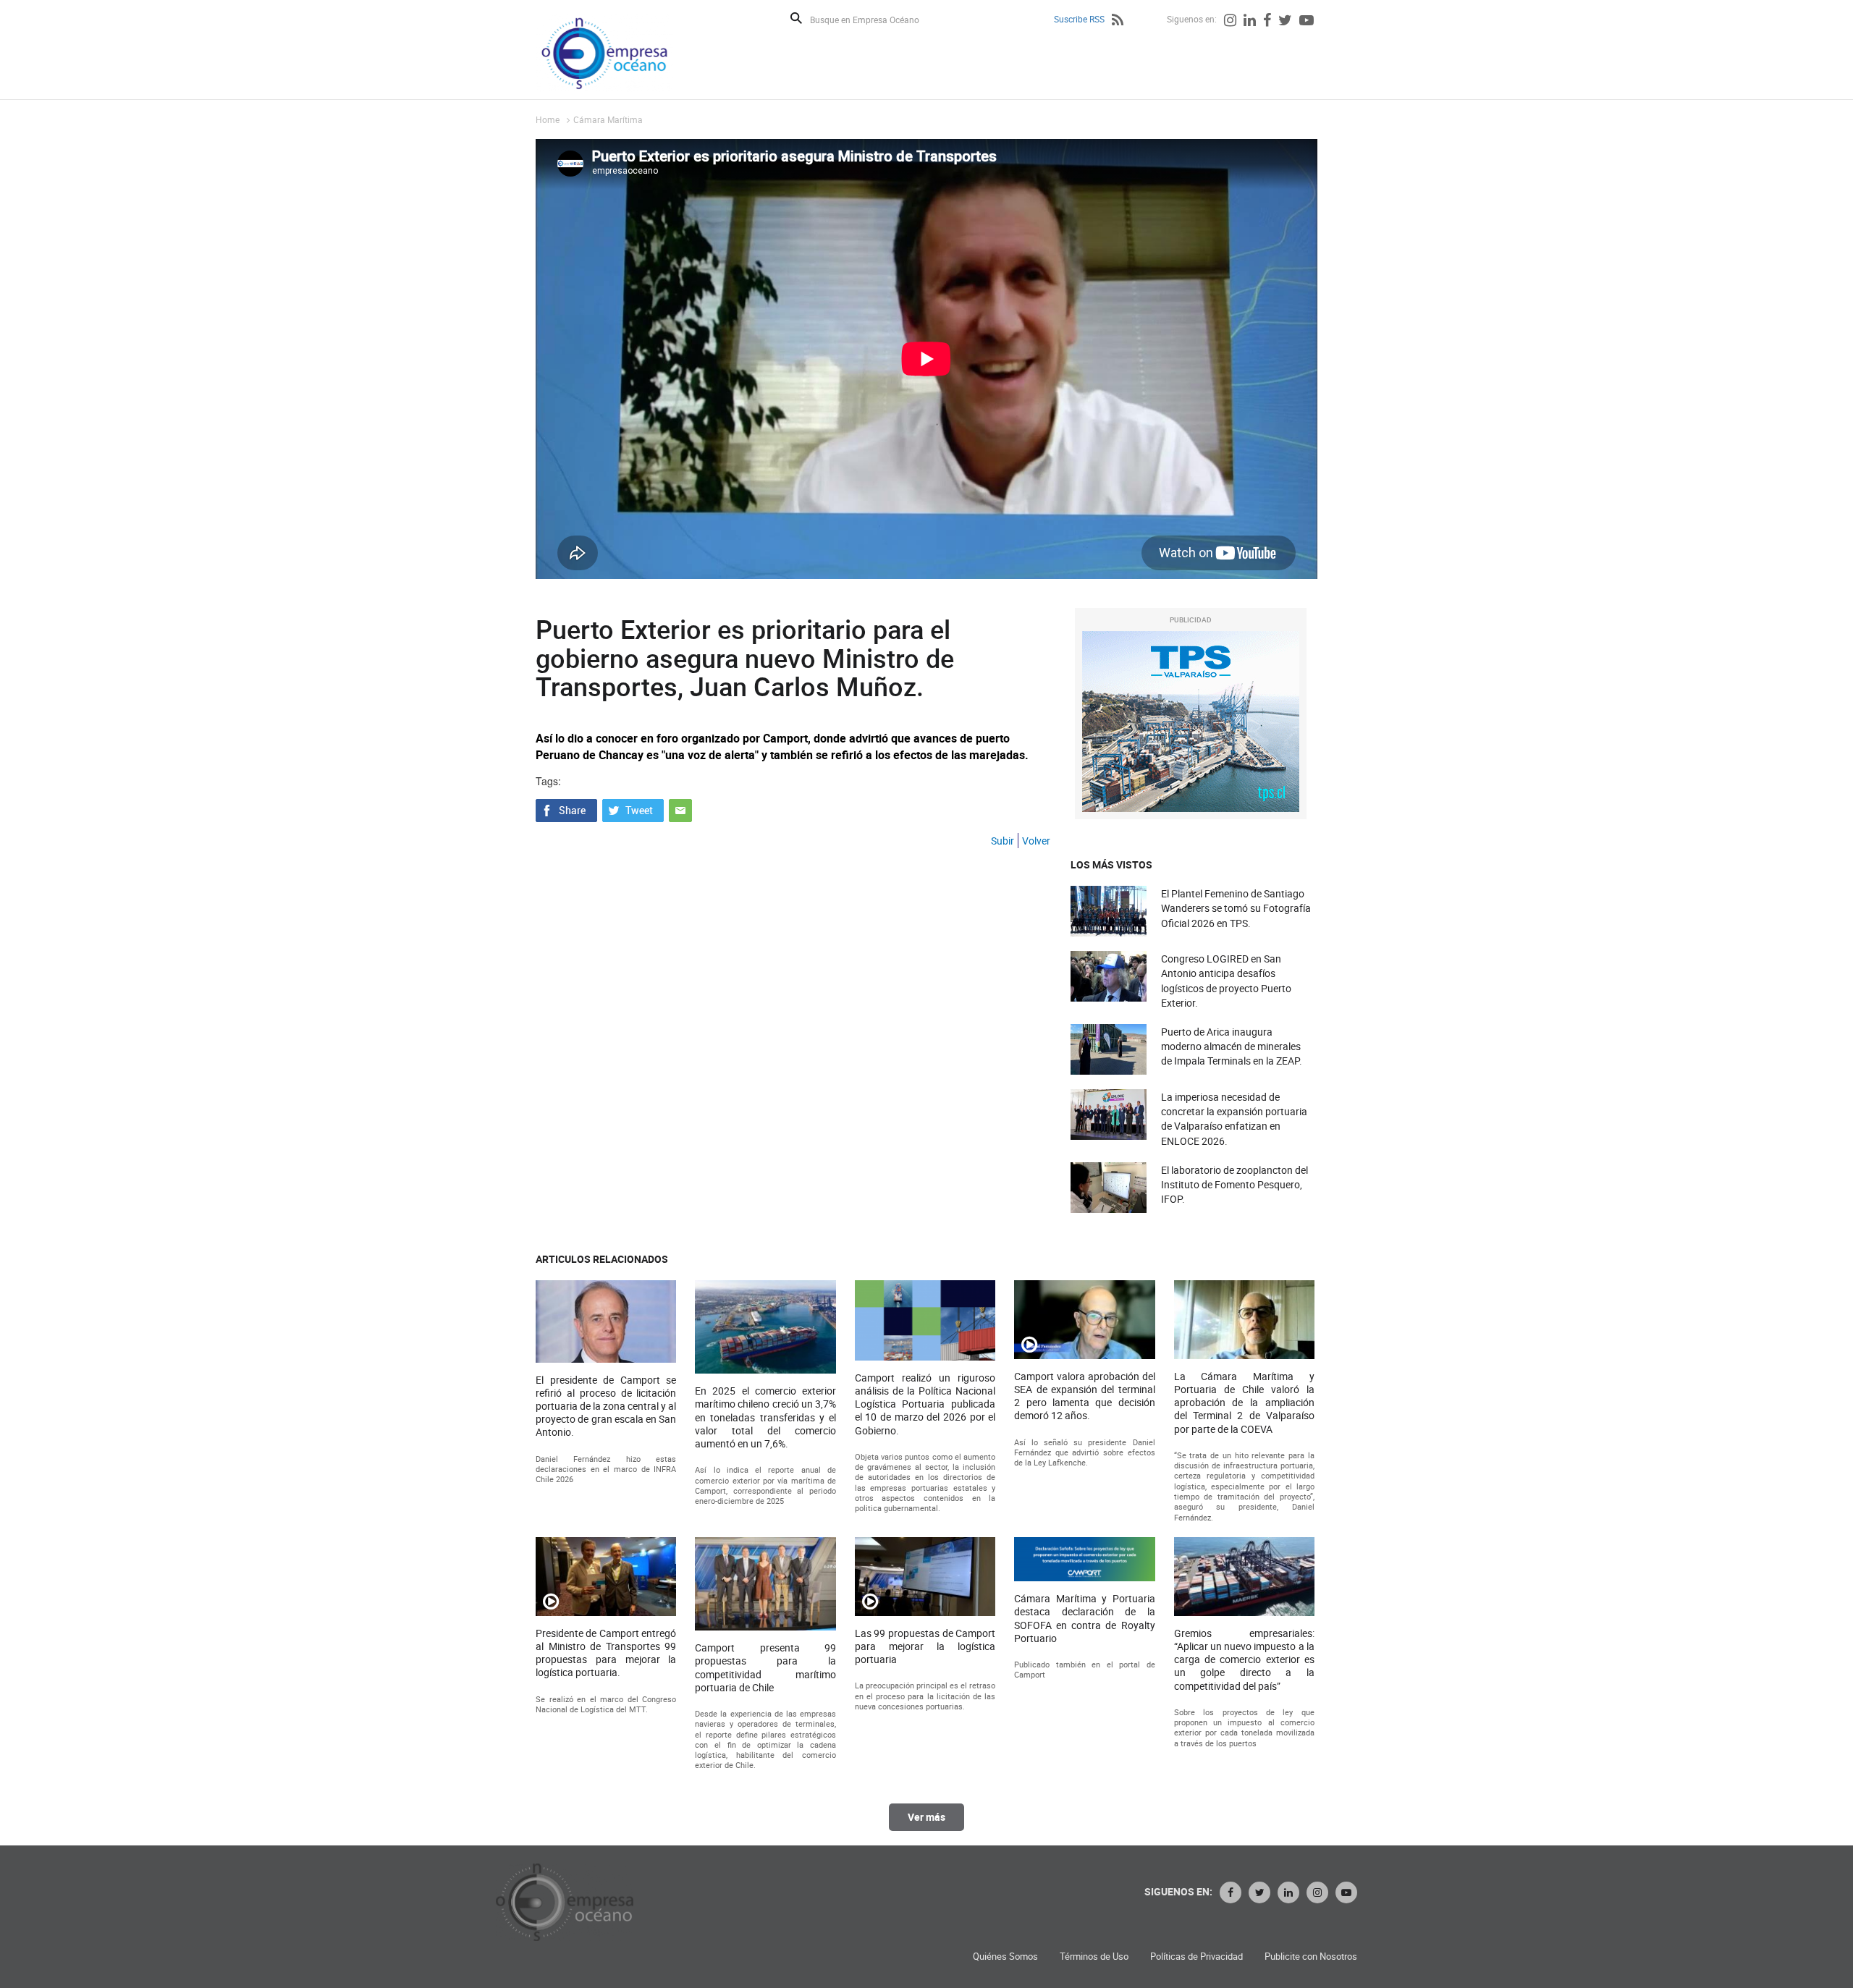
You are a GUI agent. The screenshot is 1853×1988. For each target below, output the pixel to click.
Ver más (926, 1817)
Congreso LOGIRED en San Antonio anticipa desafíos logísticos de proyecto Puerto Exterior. (1226, 981)
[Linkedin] (1250, 22)
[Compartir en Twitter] (633, 809)
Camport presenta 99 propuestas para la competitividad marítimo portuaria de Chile (765, 1668)
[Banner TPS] (1191, 722)
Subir (1003, 841)
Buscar (796, 18)
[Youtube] (1307, 22)
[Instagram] (1230, 22)
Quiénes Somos (1005, 1957)
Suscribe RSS (1079, 19)
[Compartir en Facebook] (566, 809)
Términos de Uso (1094, 1957)
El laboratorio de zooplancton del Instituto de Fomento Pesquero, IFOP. (1234, 1184)
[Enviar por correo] (680, 809)
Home (548, 119)
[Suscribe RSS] (1118, 22)
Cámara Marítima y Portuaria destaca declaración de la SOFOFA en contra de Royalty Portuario (1084, 1619)
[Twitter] (1285, 22)
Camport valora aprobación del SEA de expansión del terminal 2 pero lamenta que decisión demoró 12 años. (1084, 1396)
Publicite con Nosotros (1311, 1957)
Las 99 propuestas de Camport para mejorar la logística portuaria (925, 1646)
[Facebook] (1267, 22)
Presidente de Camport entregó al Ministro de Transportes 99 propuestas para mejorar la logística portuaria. (606, 1653)
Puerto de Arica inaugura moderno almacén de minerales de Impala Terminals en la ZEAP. (1232, 1046)
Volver (1036, 841)
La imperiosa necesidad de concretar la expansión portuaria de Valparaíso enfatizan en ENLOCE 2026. (1234, 1119)
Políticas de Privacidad (1196, 1957)
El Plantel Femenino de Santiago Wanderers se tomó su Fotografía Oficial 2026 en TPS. (1236, 908)
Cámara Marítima (608, 119)
